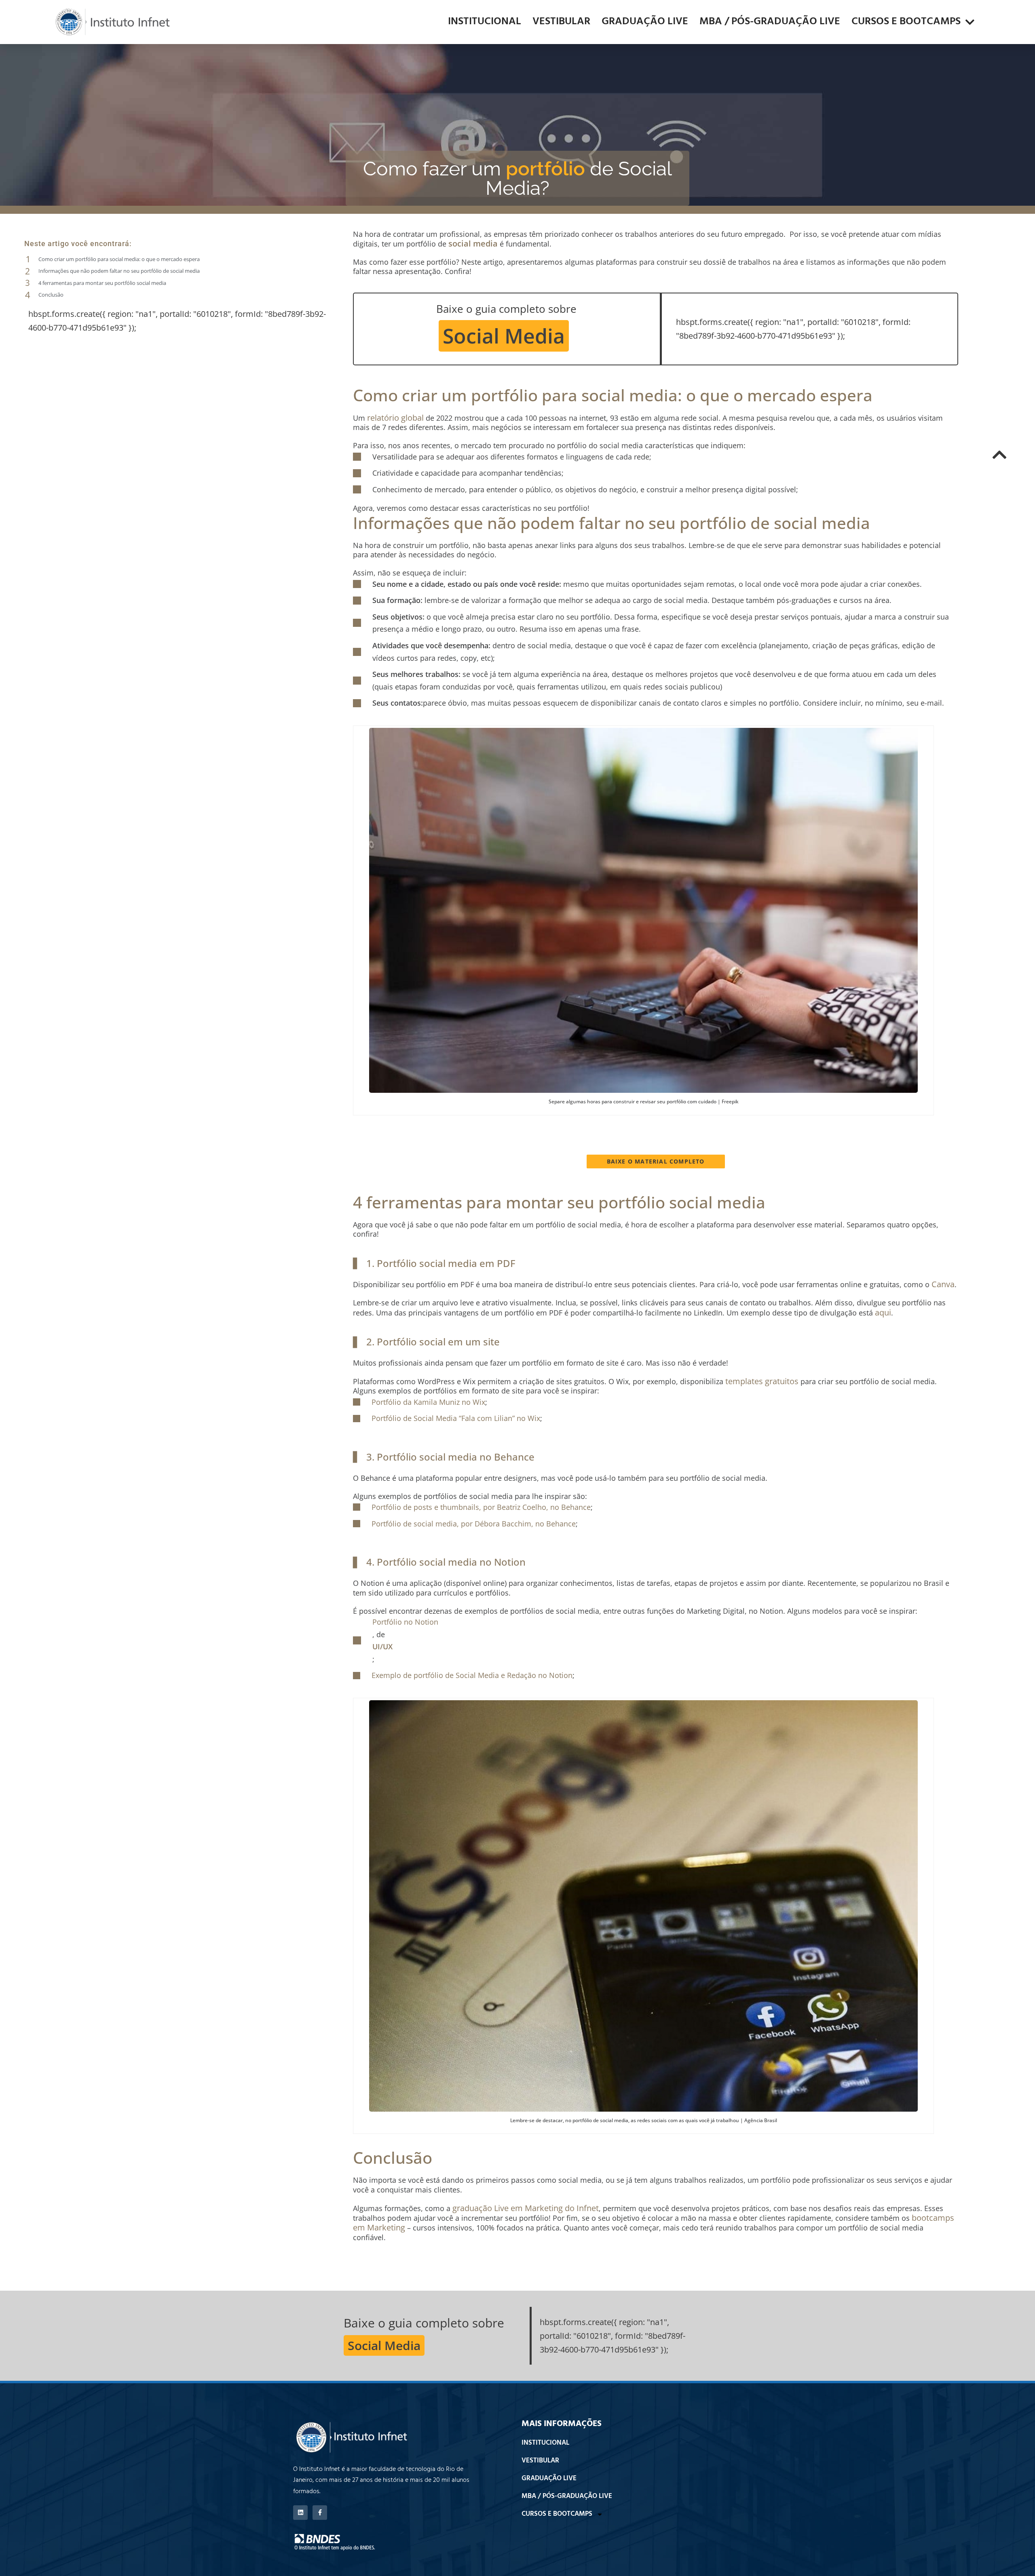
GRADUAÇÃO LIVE (645, 22)
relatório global (395, 418)
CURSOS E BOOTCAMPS (906, 22)
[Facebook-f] (320, 2513)
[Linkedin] (300, 2513)
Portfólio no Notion (405, 1622)
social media (473, 243)
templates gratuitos (762, 1381)
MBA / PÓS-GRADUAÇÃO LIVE (770, 22)
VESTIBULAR (561, 22)
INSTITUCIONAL (485, 22)
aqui (883, 1312)
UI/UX (382, 1646)
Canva (943, 1284)
